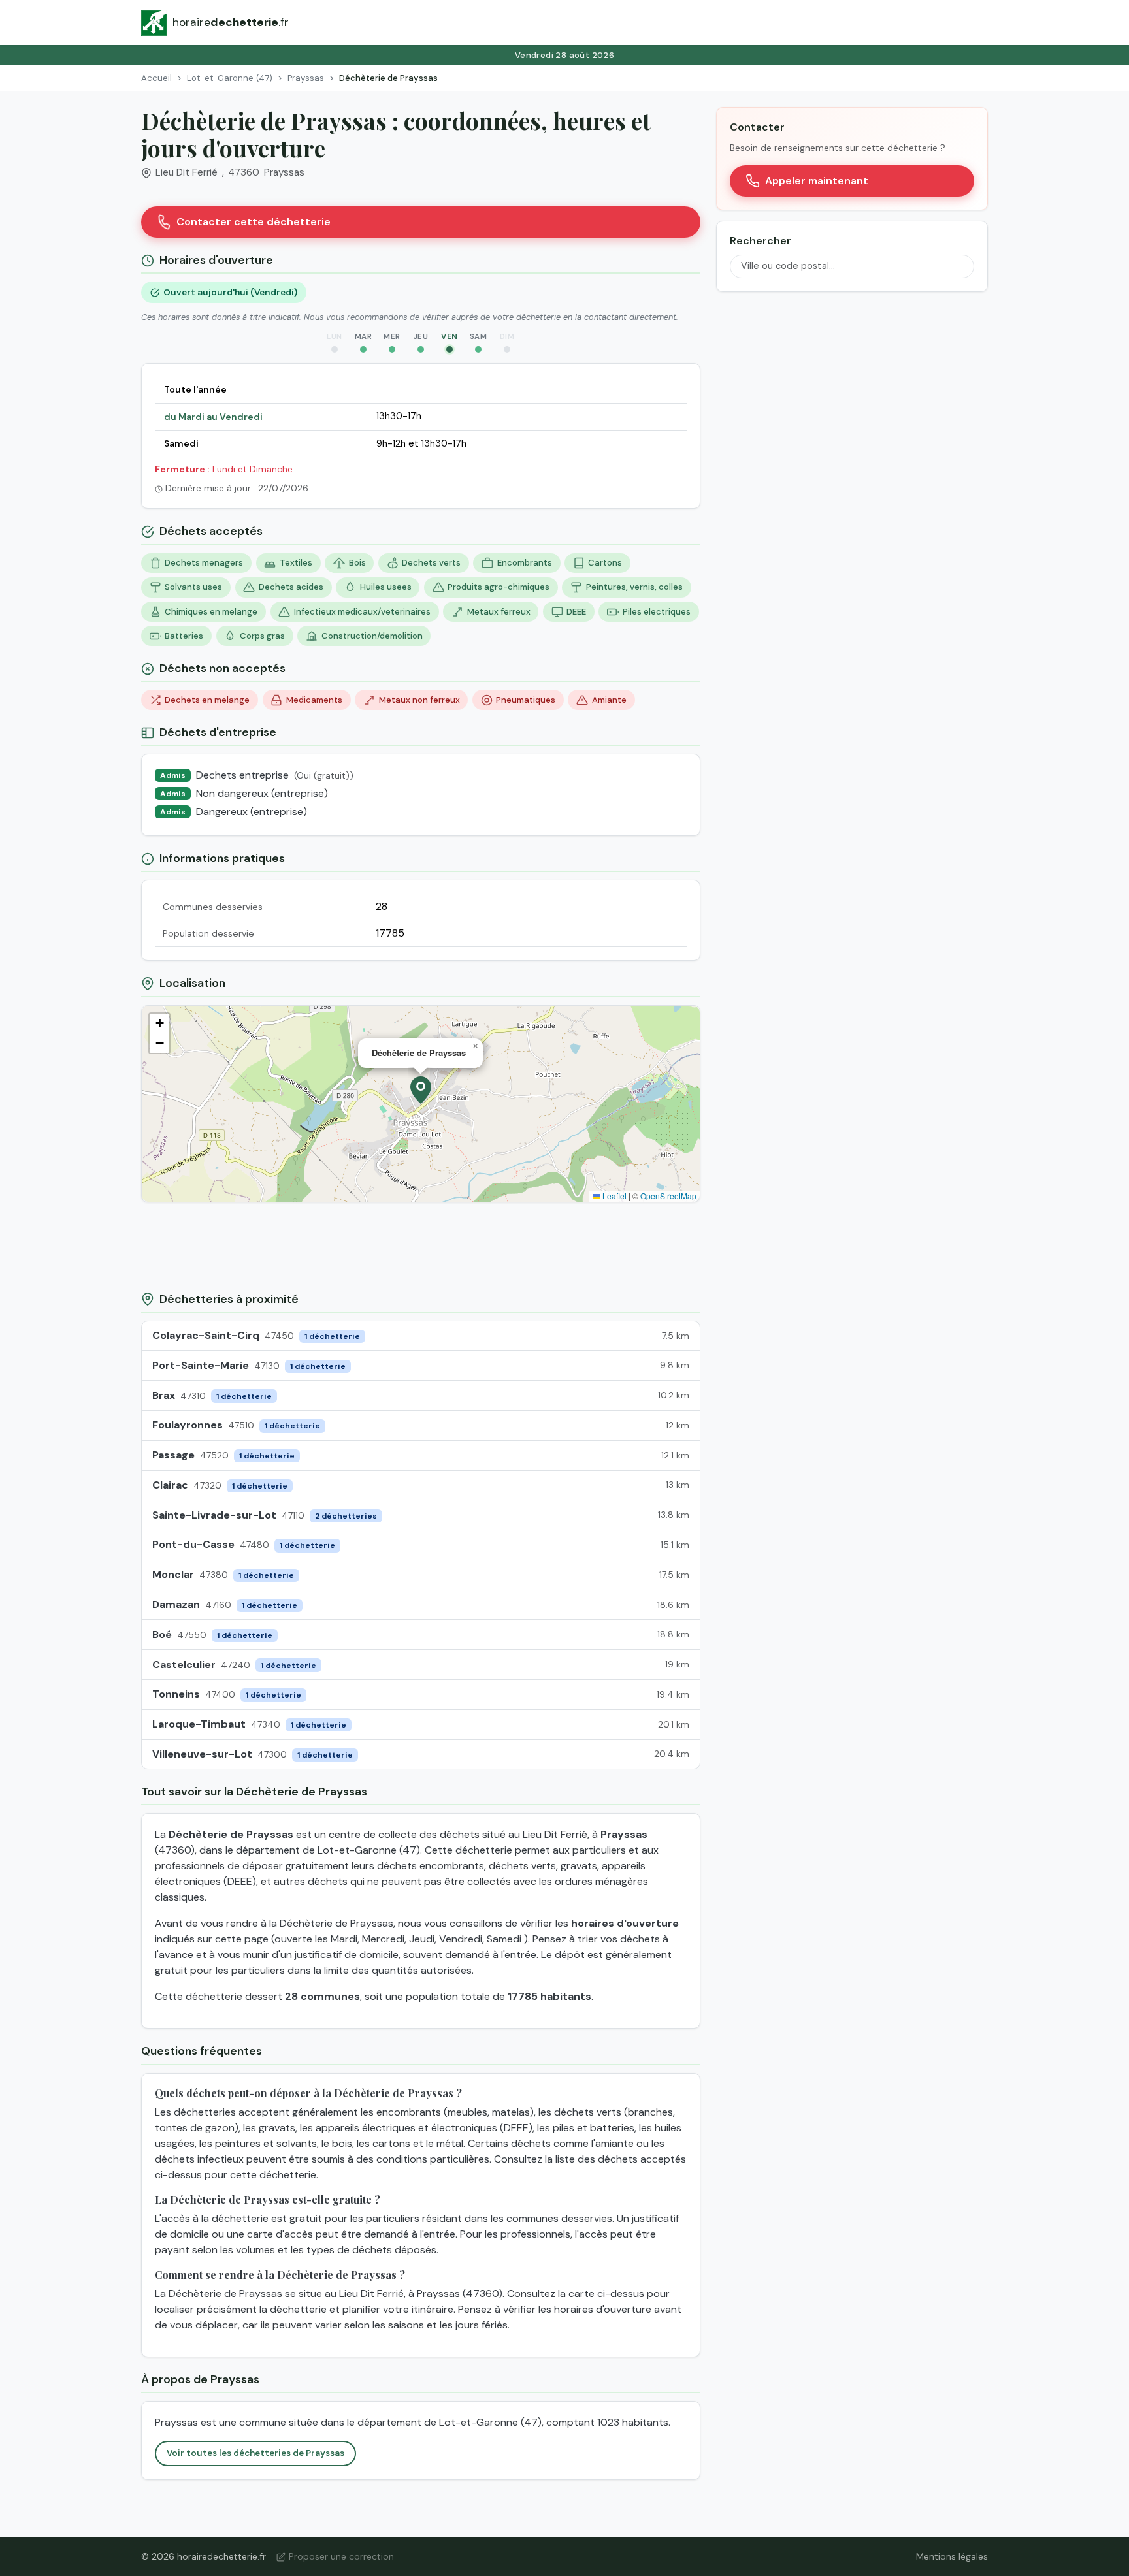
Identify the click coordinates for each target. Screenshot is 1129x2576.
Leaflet (614, 1196)
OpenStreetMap (668, 1196)
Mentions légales (952, 2556)
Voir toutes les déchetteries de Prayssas (255, 2453)
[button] (421, 1090)
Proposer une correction (341, 2556)
